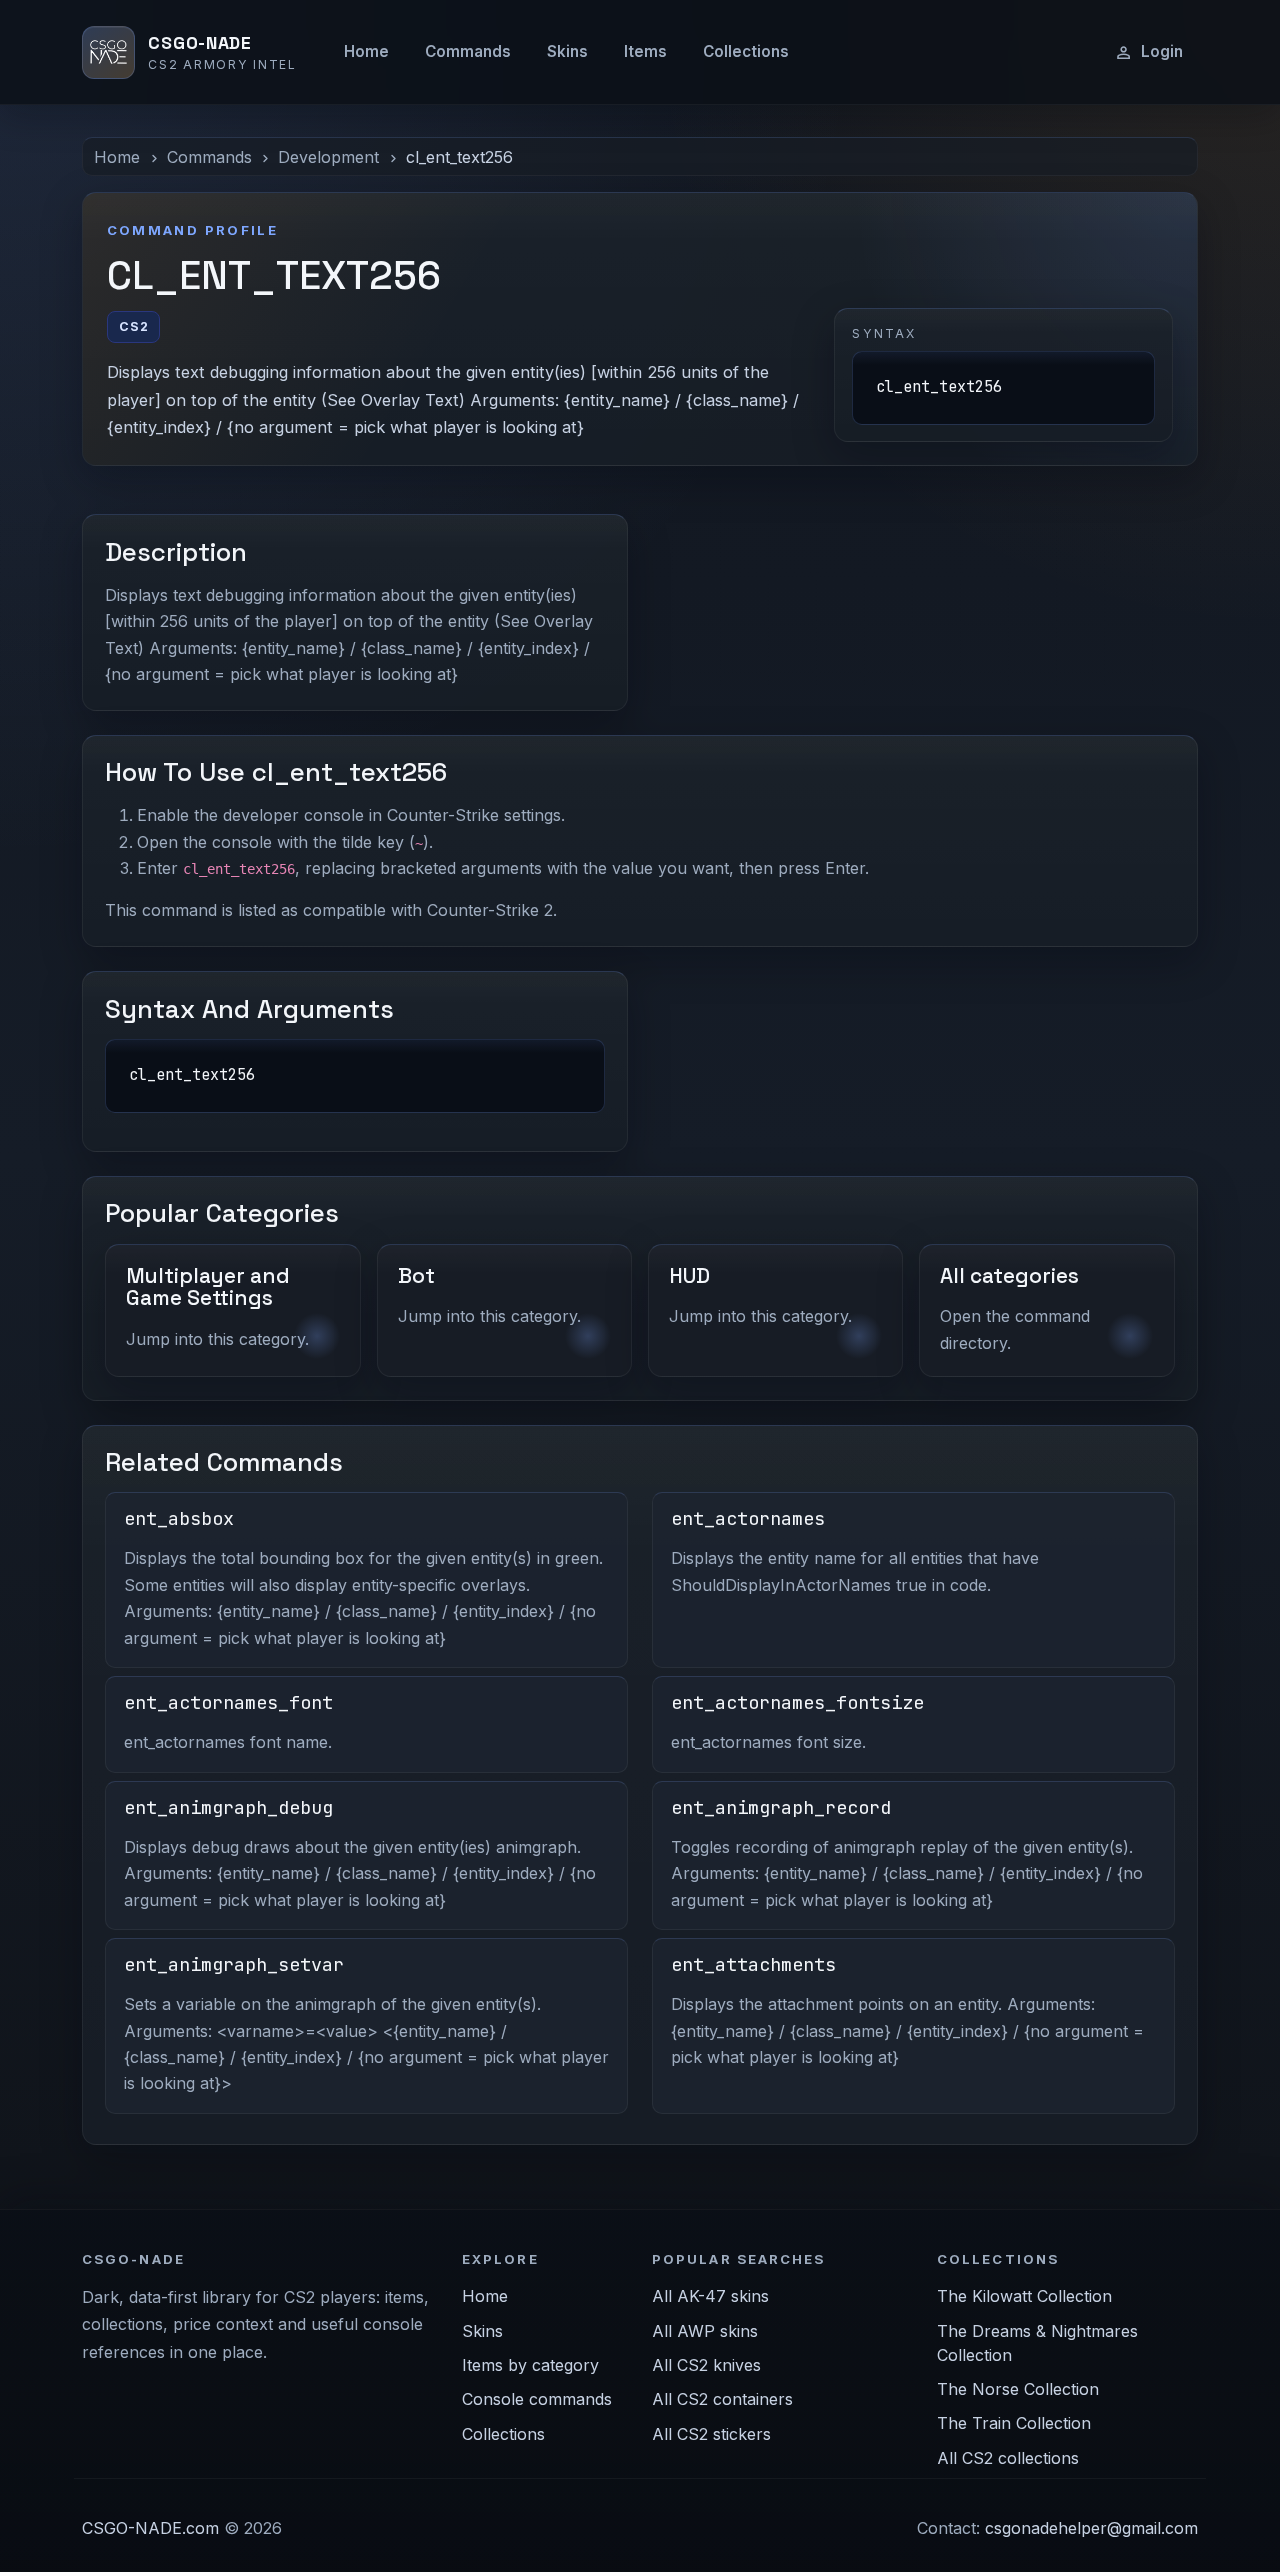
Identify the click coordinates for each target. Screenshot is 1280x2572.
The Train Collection (1014, 2423)
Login (1162, 51)
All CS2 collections (1008, 2458)
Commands (468, 51)
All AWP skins (705, 2331)
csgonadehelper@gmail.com (1091, 2528)
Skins (567, 51)
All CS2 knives (706, 2365)
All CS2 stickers (711, 2434)
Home (366, 51)
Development (328, 157)
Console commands (537, 2399)
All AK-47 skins (710, 2296)
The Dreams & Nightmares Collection (1037, 2343)
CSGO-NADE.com (150, 2528)
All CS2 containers (722, 2399)
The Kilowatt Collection (1024, 2296)
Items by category (530, 2365)
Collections (746, 51)
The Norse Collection (1018, 2389)
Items (645, 51)
